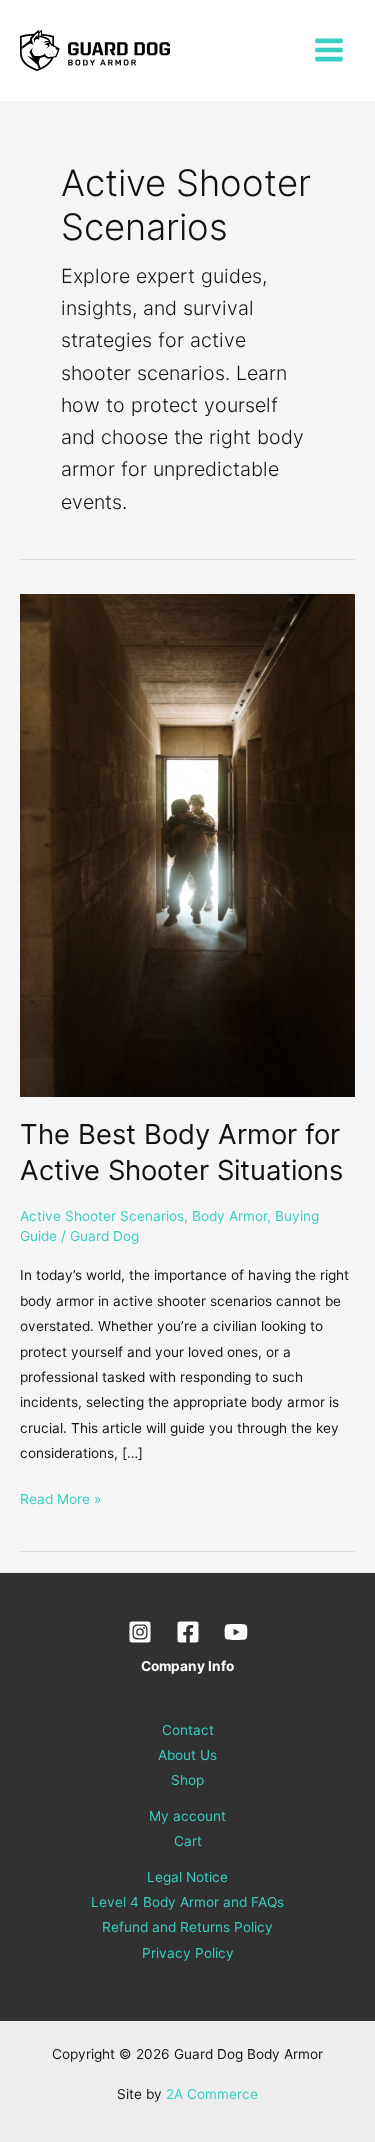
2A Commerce (212, 2094)
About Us (187, 1755)
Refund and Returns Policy (187, 1927)
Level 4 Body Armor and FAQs (187, 1902)
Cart (188, 1841)
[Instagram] (140, 1632)
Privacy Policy (188, 1953)
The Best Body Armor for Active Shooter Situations (181, 1152)
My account (187, 1816)
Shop (187, 1780)
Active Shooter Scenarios (102, 1216)
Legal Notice (187, 1877)
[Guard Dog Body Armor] (95, 50)
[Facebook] (188, 1632)
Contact (188, 1730)
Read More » (60, 1497)
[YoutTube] (236, 1632)
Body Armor (229, 1216)
